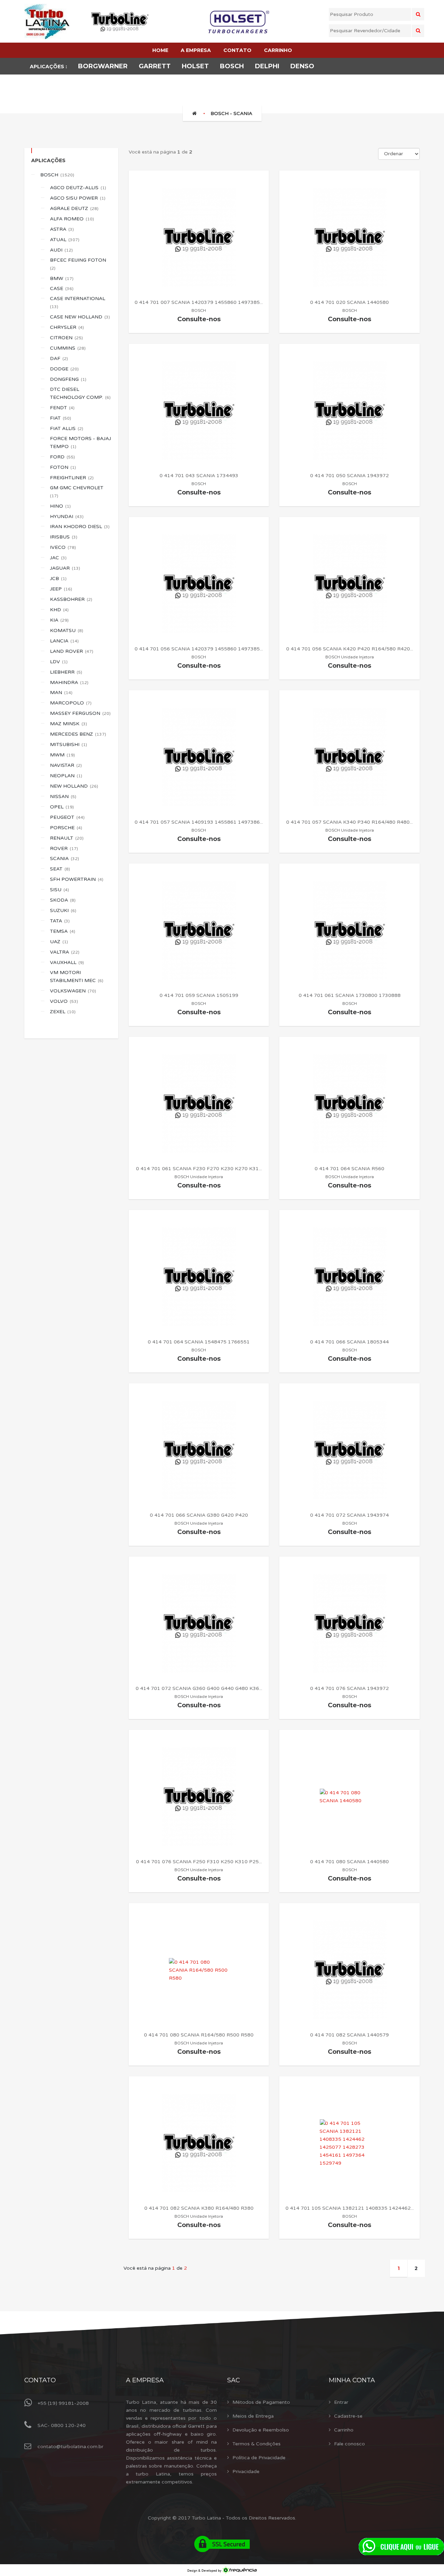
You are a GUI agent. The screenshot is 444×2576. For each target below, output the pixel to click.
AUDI (61, 250)
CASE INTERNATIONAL (78, 302)
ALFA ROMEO (72, 219)
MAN (61, 693)
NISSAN (63, 796)
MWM (62, 755)
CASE (62, 288)
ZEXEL (63, 1012)
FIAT (61, 418)
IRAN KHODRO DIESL (80, 527)
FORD (62, 457)
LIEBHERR (66, 672)
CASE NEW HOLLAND (80, 317)
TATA (60, 921)
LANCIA (64, 641)
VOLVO (64, 1001)
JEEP (61, 589)
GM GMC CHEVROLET (77, 492)
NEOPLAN (66, 776)
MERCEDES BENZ (78, 734)
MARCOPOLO (71, 703)
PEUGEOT (67, 817)
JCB (58, 579)
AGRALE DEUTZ (74, 208)
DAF (59, 358)
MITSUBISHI (69, 744)
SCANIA (65, 858)
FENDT (62, 408)
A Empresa (145, 2380)
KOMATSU (67, 630)
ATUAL (65, 240)
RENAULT (67, 838)
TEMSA (63, 931)
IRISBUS (64, 537)
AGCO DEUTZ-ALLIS (78, 188)
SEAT (60, 869)
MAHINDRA (69, 682)
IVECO (63, 547)
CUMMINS (68, 348)
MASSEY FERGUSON (80, 713)
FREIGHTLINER (72, 478)
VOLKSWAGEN (73, 991)
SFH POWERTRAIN (77, 879)
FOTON (63, 467)
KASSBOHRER (71, 599)
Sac (234, 2380)
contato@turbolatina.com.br (70, 2447)
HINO (60, 506)
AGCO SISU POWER (78, 198)
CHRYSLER (67, 327)
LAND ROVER (72, 651)
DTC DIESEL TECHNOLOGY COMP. (80, 393)
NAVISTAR (66, 765)
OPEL (62, 807)
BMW (62, 278)
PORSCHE (66, 828)
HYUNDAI (67, 516)
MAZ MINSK (69, 724)
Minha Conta (352, 2380)
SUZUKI (63, 910)
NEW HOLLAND (74, 786)
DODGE (64, 369)
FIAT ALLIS (67, 428)
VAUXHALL (67, 962)
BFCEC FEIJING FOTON (79, 264)
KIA (59, 620)
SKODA (63, 900)
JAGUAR (65, 568)
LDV (59, 662)
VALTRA (65, 952)
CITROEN (66, 338)
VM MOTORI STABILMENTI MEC (77, 976)
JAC (58, 558)
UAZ (59, 942)
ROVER (64, 848)
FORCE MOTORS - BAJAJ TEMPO (80, 443)
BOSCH (57, 175)
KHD (59, 610)
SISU (59, 890)
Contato (40, 2380)
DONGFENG (68, 379)
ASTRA (62, 229)
